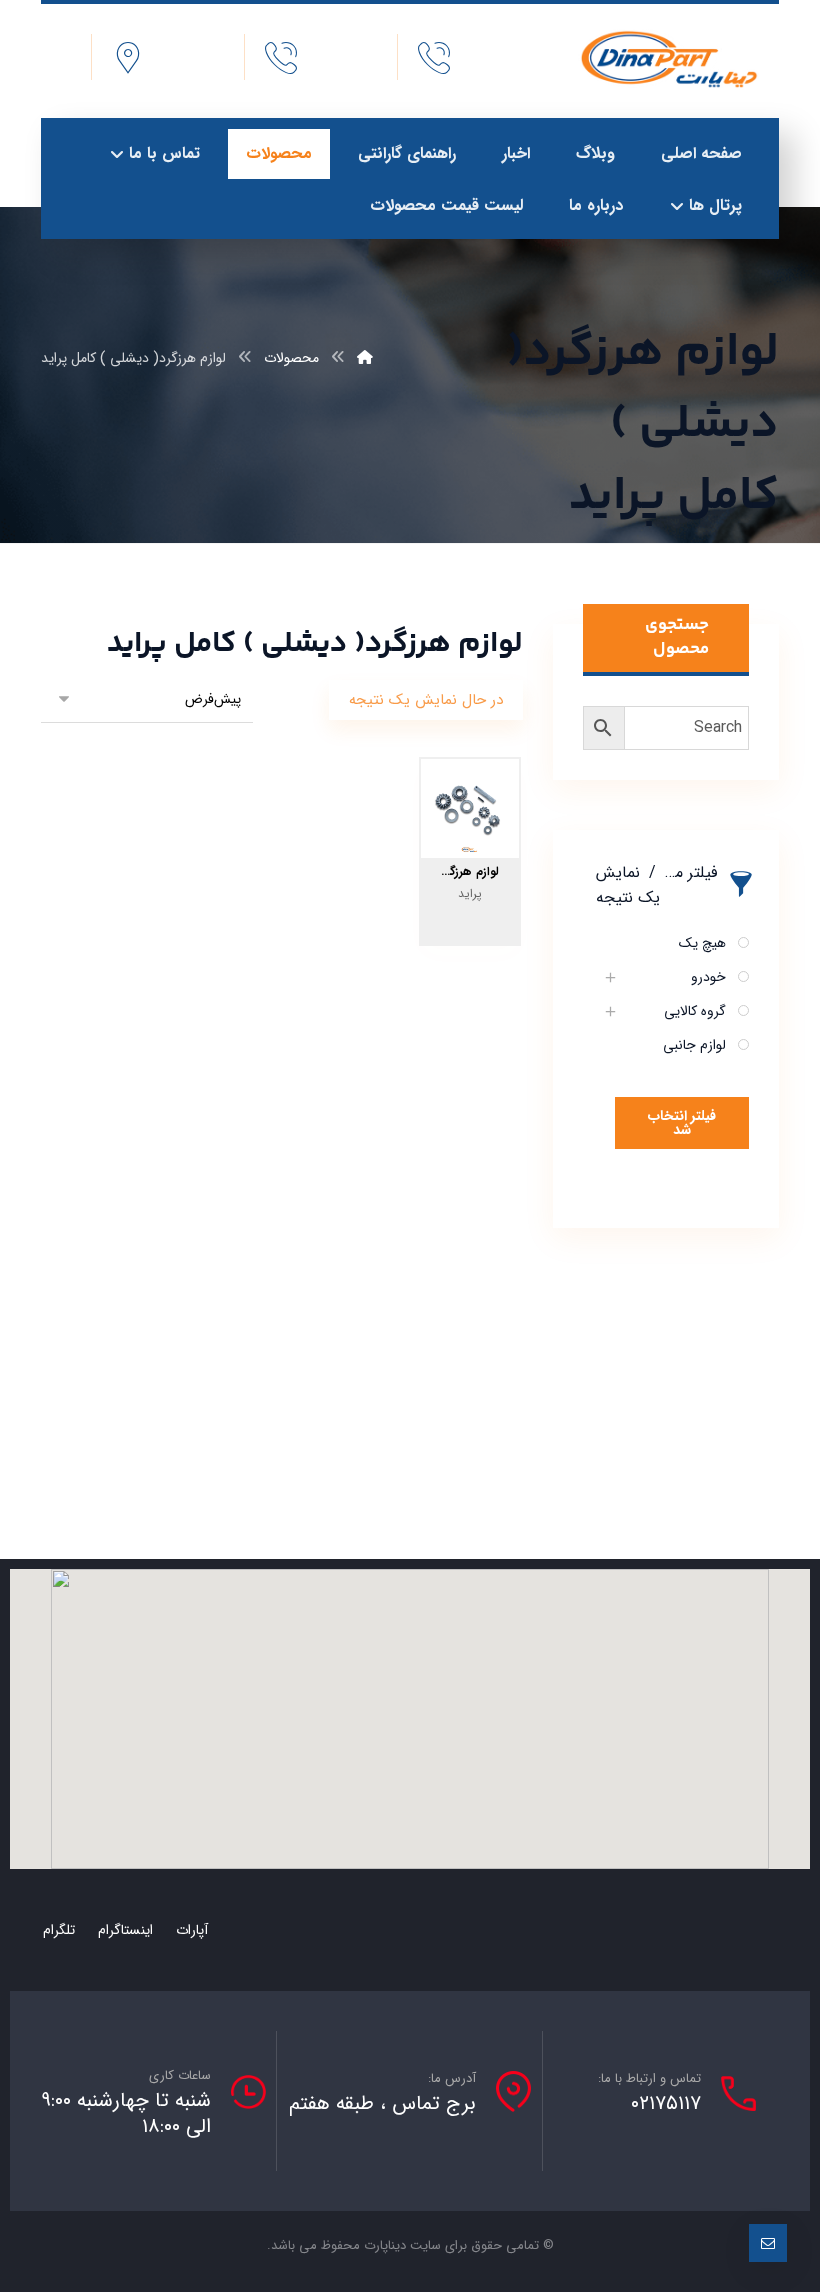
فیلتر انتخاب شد (682, 1123)
